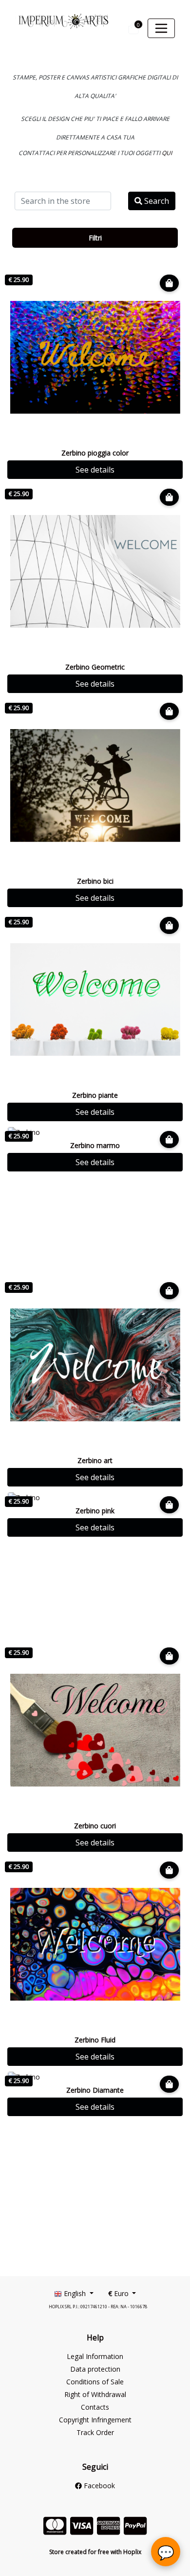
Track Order (95, 2432)
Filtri (95, 238)
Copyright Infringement (95, 2420)
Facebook (98, 2486)
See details (95, 470)
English (75, 2293)
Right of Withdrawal (95, 2394)
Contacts (95, 2407)
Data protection (95, 2369)
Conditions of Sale (95, 2382)
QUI (167, 153)
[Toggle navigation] (161, 28)
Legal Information (95, 2356)
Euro (119, 2293)
